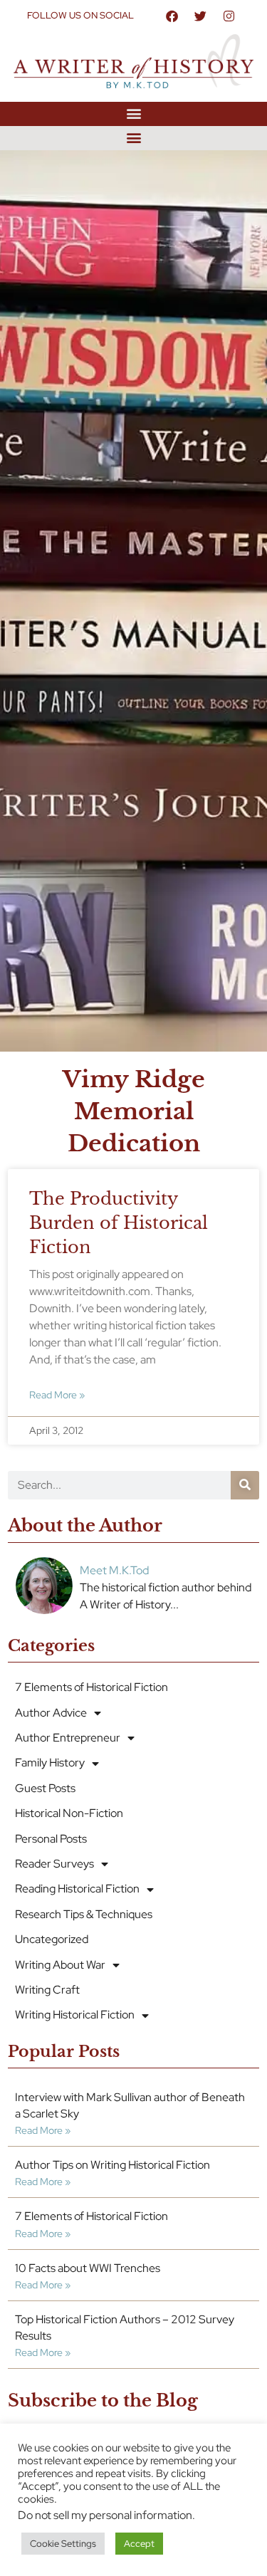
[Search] (245, 1485)
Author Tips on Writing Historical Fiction (112, 2165)
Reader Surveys (54, 1864)
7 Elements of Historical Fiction (91, 1687)
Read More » (57, 1394)
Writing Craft (47, 1990)
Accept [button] (139, 2544)
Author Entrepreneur (68, 1738)
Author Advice (51, 1713)
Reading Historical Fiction (77, 1889)
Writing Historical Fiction (75, 2015)
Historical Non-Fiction (69, 1813)
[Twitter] (200, 16)
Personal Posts (51, 1839)
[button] (133, 114)
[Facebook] (172, 16)
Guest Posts (45, 1788)
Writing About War (60, 1965)
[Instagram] (229, 16)
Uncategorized (52, 1939)
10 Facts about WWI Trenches (88, 2268)
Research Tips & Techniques (84, 1914)
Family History (50, 1763)
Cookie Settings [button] (63, 2544)
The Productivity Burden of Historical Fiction (119, 1222)
